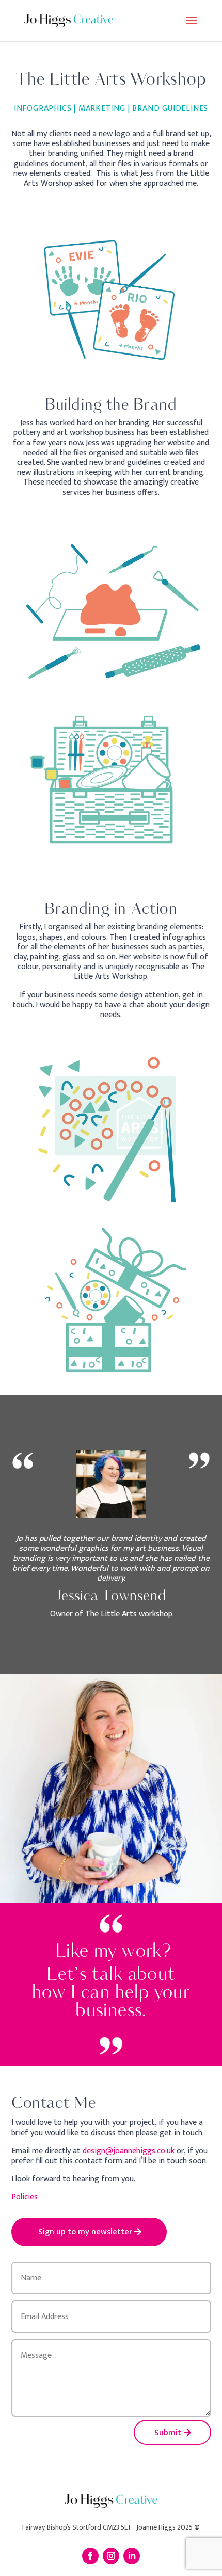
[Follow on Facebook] (90, 2556)
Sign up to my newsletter (85, 2232)
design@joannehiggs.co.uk (129, 2151)
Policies (25, 2197)
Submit (168, 2433)
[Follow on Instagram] (111, 2556)
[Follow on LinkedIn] (132, 2556)
